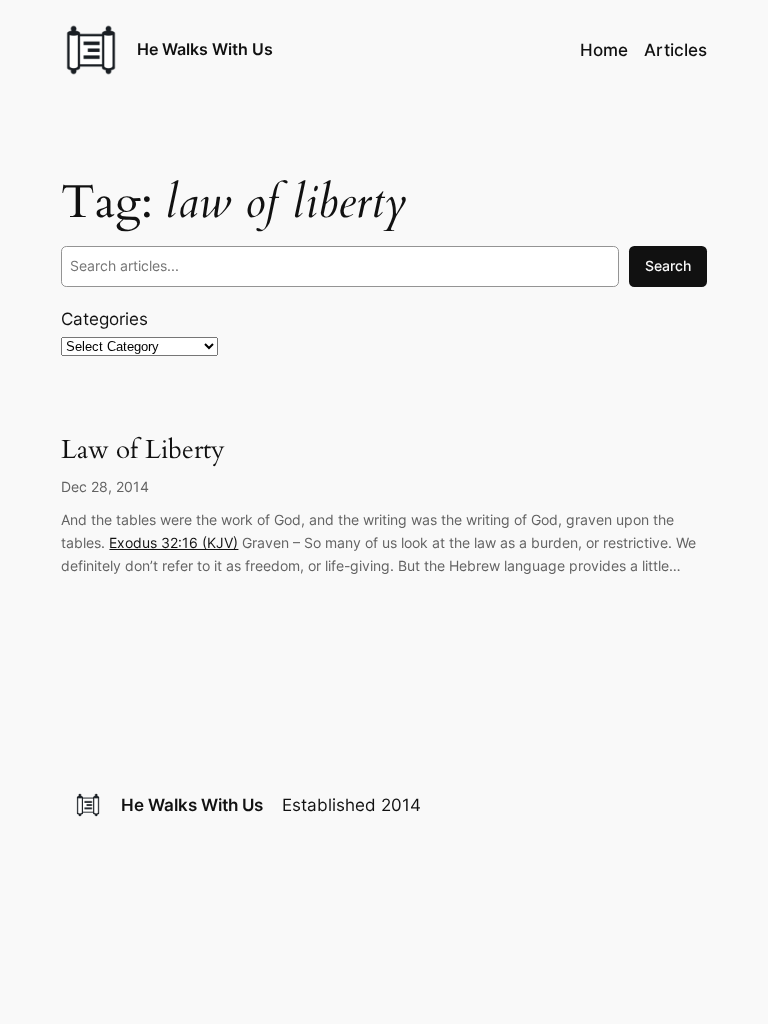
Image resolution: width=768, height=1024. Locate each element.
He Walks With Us (205, 49)
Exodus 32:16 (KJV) (173, 542)
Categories (104, 319)
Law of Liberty (143, 450)
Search (668, 265)
